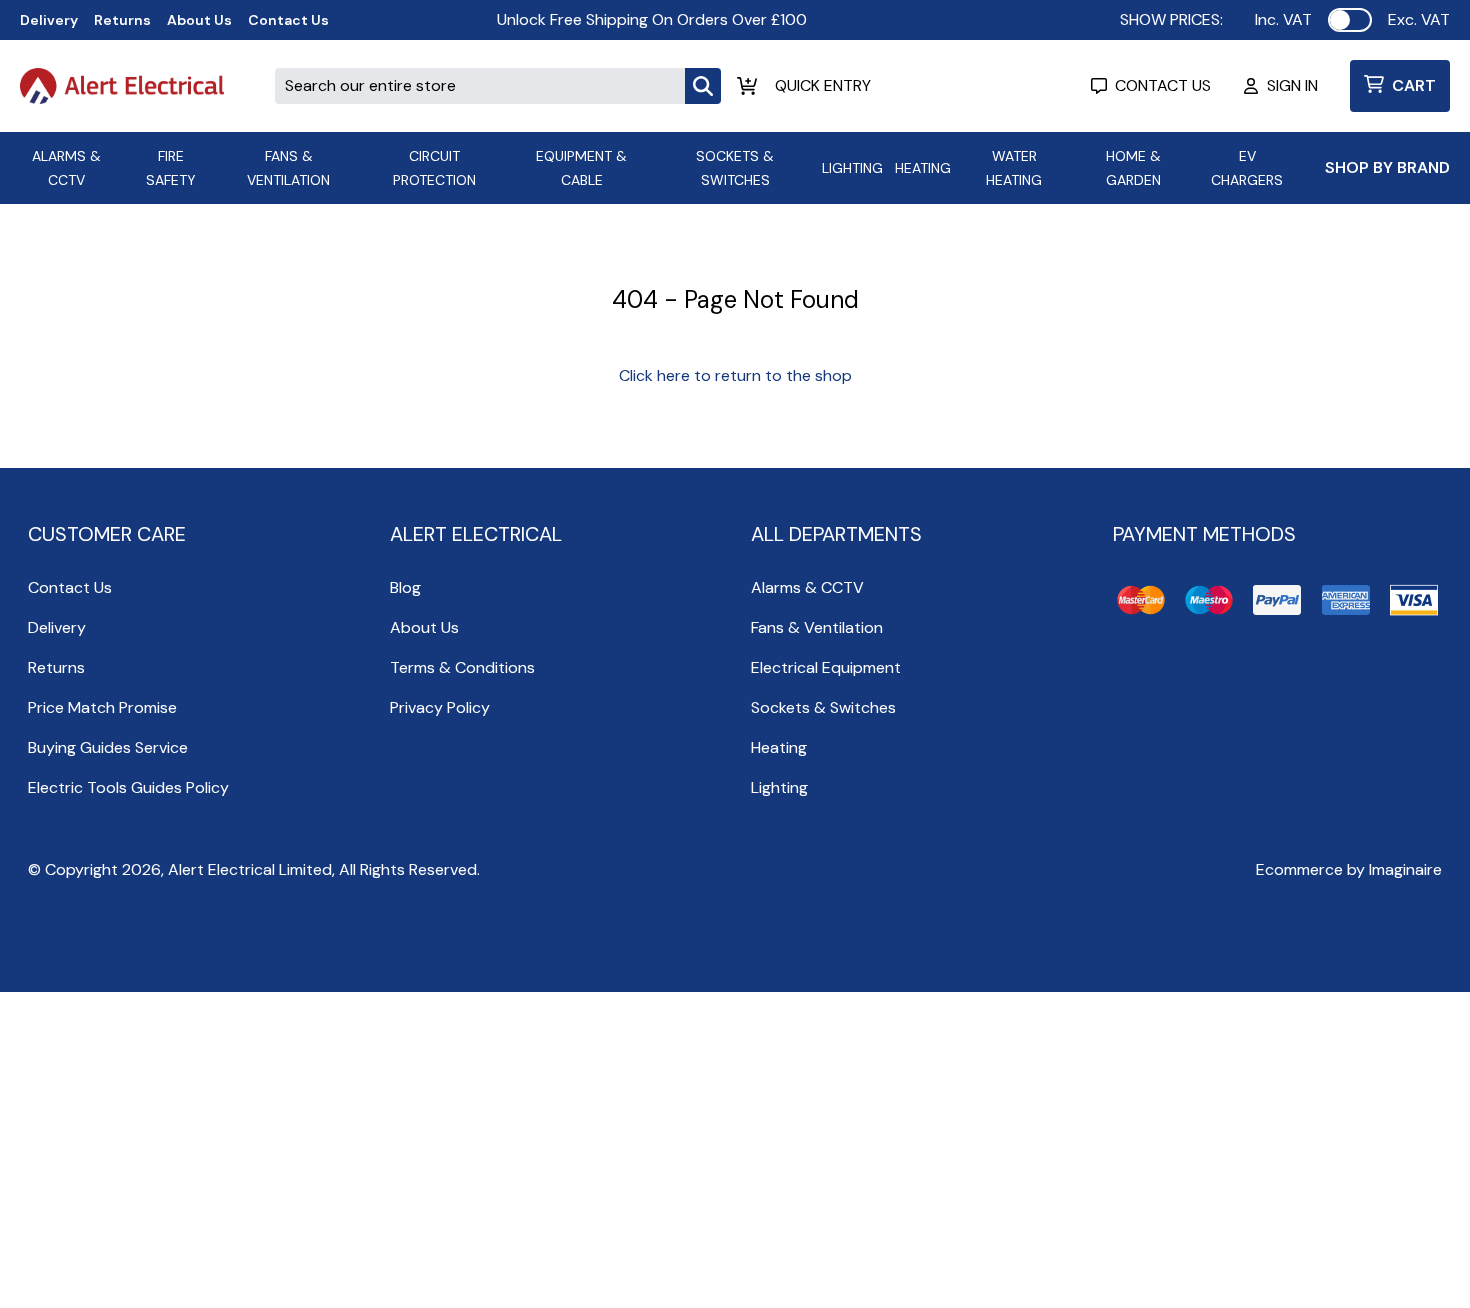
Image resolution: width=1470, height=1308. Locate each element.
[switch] (1350, 20)
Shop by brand (1387, 167)
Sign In (1292, 85)
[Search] (703, 86)
